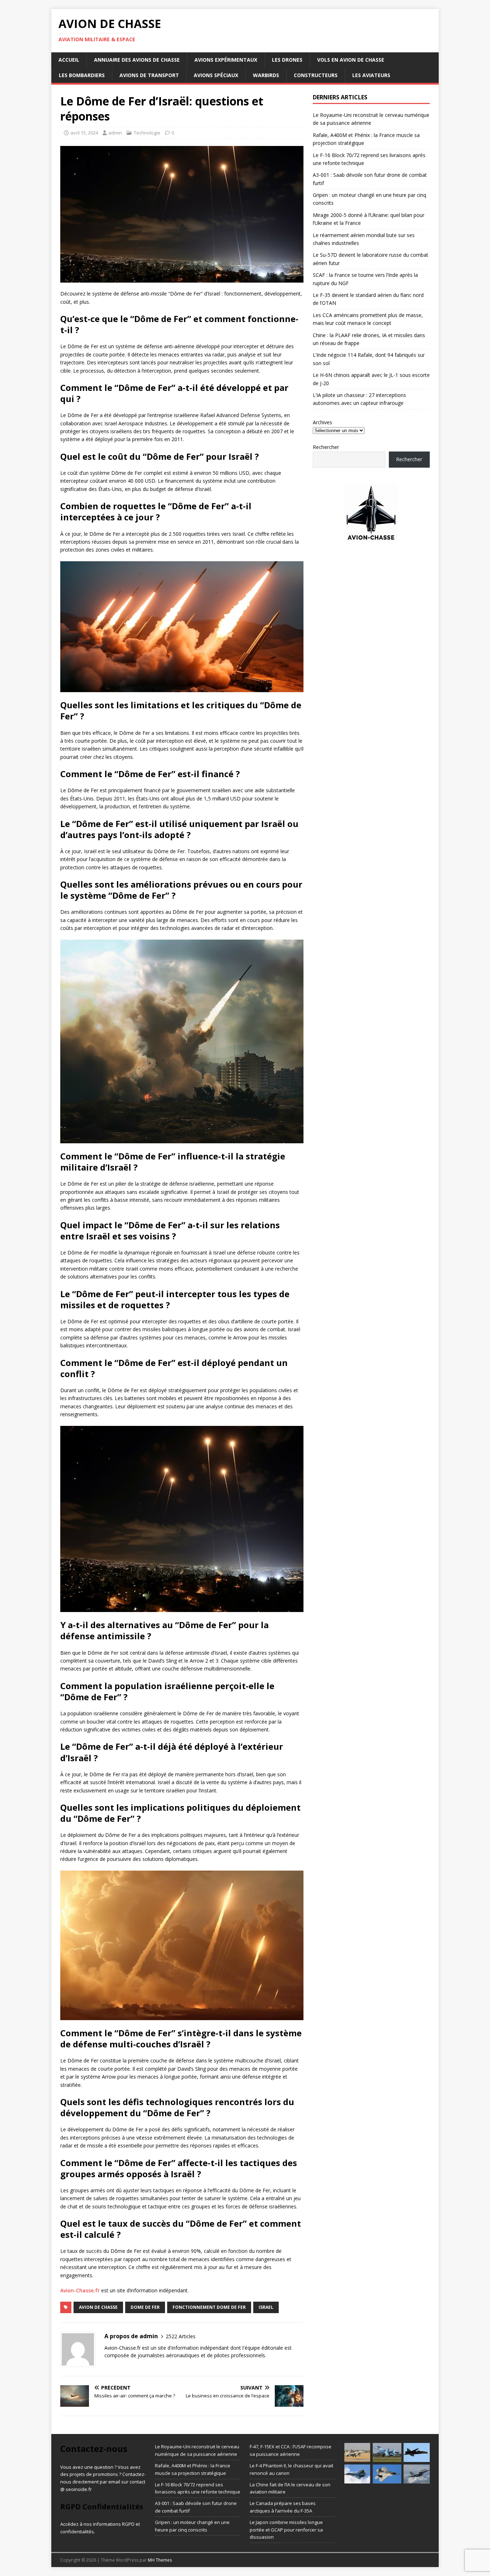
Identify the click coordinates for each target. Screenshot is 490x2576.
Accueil (69, 60)
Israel (266, 2307)
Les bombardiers (82, 75)
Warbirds (266, 75)
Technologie (147, 133)
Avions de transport (149, 75)
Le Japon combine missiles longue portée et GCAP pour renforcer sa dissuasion (286, 2530)
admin (115, 133)
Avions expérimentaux (226, 60)
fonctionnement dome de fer (209, 2307)
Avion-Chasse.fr (80, 2290)
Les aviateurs (371, 75)
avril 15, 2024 (84, 133)
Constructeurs (316, 75)
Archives (322, 422)
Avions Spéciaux (216, 75)
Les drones (287, 60)
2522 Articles (181, 2336)
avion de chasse (98, 2307)
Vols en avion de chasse (351, 60)
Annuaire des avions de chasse (137, 60)
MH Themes (160, 2560)
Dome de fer (145, 2307)
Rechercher (326, 447)
